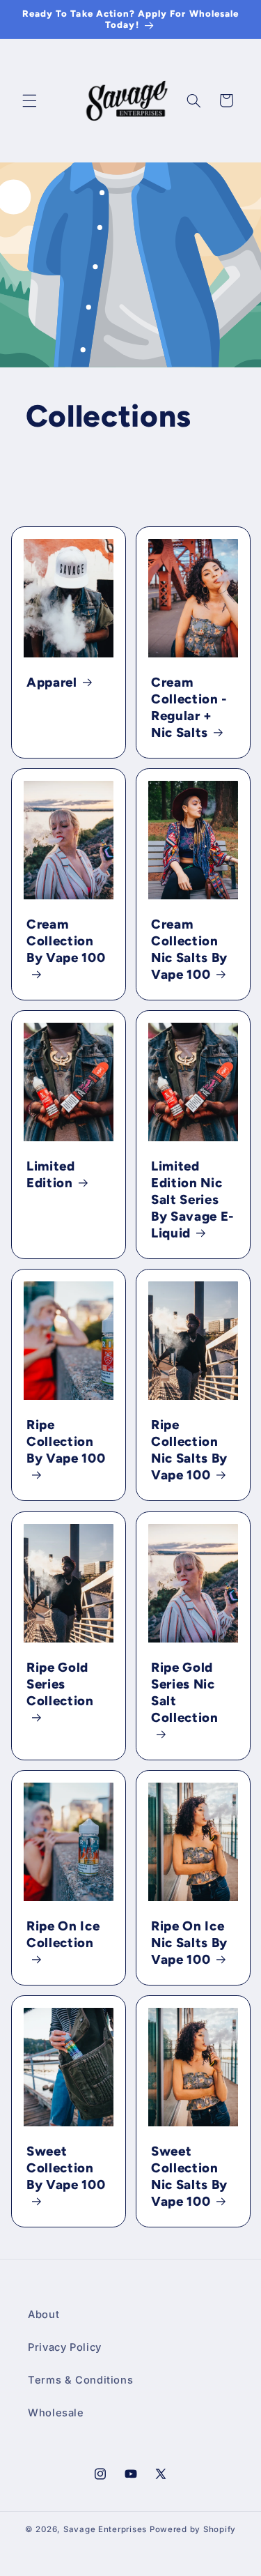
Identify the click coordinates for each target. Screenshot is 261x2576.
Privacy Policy (65, 2347)
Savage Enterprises (105, 2529)
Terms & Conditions (80, 2380)
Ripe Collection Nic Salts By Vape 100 (189, 1450)
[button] (29, 100)
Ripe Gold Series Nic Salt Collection (185, 1692)
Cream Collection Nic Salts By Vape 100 (189, 949)
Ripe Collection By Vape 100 (66, 1441)
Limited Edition (51, 1174)
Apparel (52, 682)
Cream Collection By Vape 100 (66, 941)
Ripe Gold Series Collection (60, 1683)
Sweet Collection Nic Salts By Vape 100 (189, 2176)
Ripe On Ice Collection (63, 1934)
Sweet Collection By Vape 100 (66, 2168)
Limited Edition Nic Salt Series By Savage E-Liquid (193, 1199)
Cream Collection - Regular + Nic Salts (189, 707)
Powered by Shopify (193, 2529)
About (43, 2315)
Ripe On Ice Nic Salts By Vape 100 (189, 1942)
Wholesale (56, 2413)
